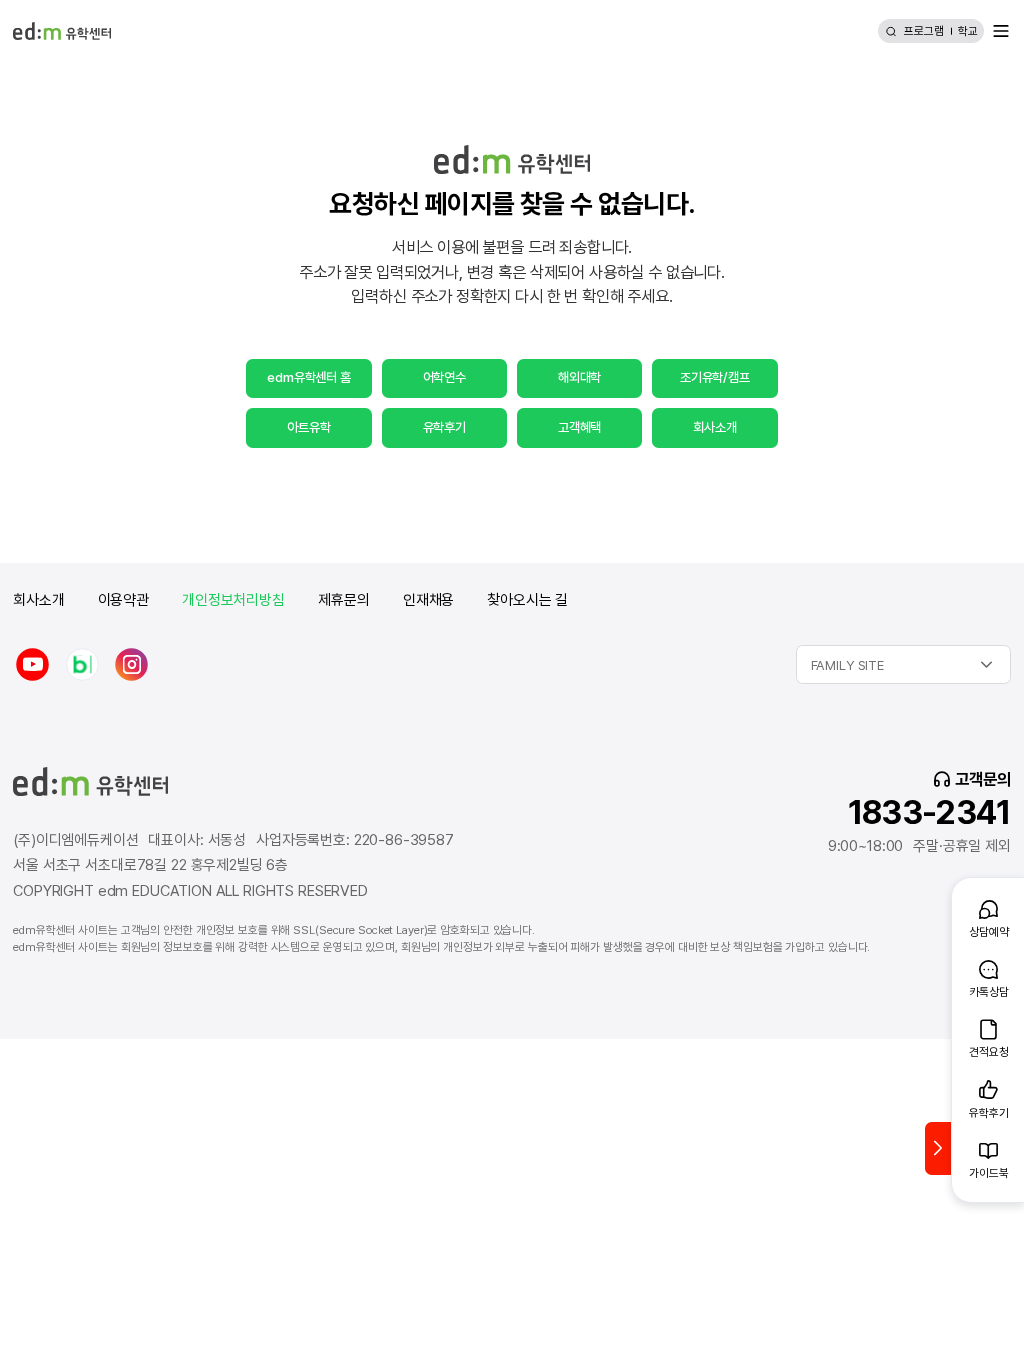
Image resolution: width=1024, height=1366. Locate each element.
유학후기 (444, 427)
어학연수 (444, 377)
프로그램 (924, 31)
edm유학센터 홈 (309, 377)
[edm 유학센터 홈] (61, 31)
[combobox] (903, 665)
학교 (968, 31)
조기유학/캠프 (715, 377)
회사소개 (714, 427)
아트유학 (308, 427)
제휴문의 (344, 600)
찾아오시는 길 (527, 600)
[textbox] (903, 665)
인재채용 (428, 600)
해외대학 (579, 377)
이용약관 (123, 600)
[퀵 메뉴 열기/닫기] (938, 1148)
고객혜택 (579, 427)
